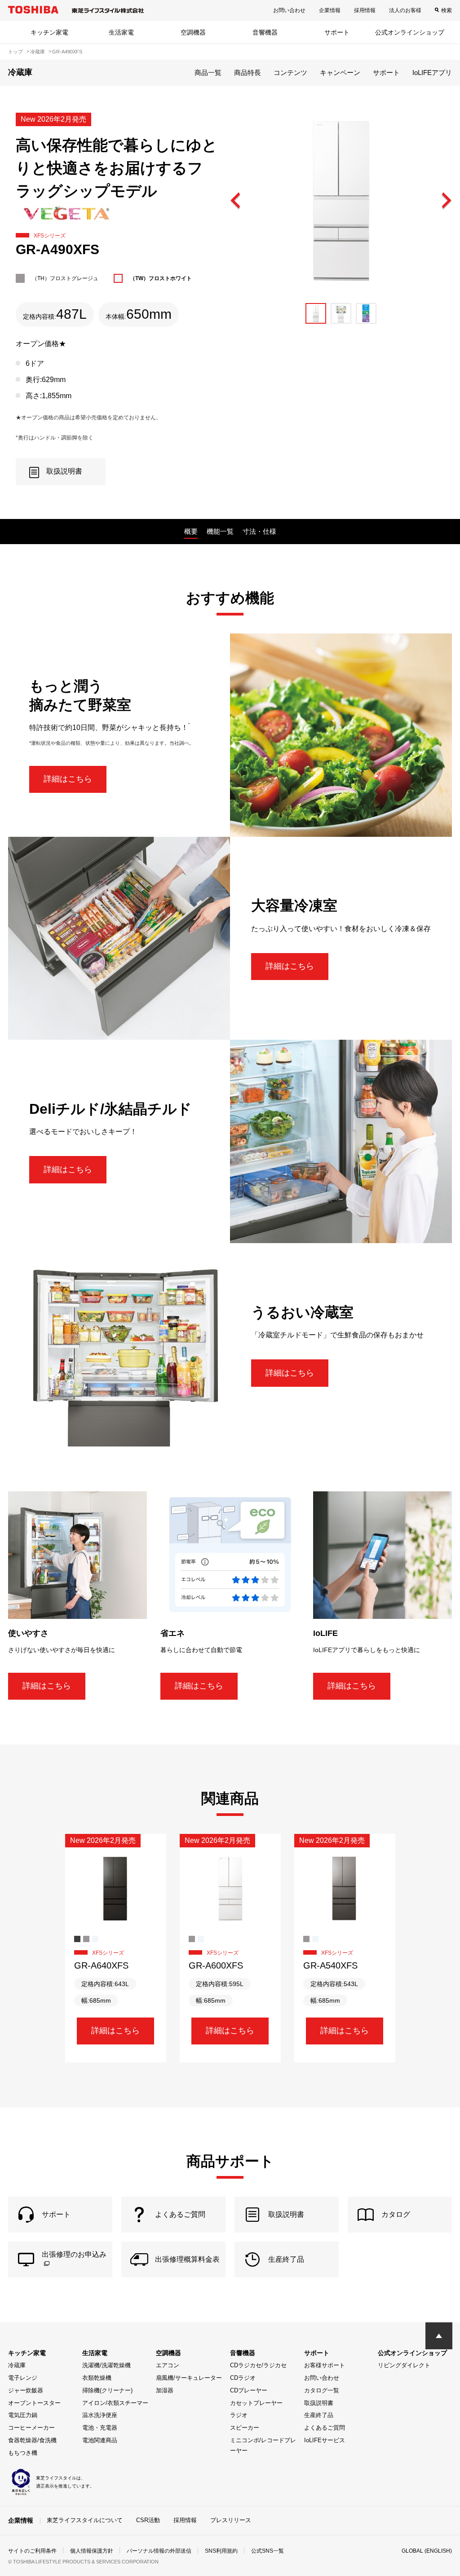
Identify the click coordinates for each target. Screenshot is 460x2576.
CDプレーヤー (249, 2390)
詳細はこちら (68, 779)
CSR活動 (148, 2520)
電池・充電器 (100, 2428)
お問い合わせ (289, 10)
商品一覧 (208, 73)
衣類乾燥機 (97, 2378)
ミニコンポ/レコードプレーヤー (263, 2445)
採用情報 (365, 10)
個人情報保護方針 (92, 2551)
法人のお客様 (405, 10)
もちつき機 (23, 2453)
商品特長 (248, 73)
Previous (236, 201)
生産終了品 (319, 2415)
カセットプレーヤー (256, 2403)
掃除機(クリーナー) (107, 2390)
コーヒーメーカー (31, 2428)
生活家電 (121, 32)
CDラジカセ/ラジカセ (258, 2365)
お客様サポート (325, 2365)
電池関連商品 (100, 2440)
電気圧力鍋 (23, 2415)
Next (446, 201)
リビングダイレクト (404, 2365)
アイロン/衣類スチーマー (115, 2403)
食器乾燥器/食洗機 (32, 2440)
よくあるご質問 (325, 2428)
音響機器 (265, 32)
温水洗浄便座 (100, 2415)
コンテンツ (290, 73)
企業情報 (330, 10)
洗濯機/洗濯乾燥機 (106, 2365)
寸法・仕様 (259, 531)
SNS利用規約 (221, 2551)
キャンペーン (340, 73)
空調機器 (193, 32)
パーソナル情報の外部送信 (159, 2551)
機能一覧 (220, 531)
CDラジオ (243, 2378)
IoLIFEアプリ (432, 73)
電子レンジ (23, 2378)
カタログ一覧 (322, 2390)
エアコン (168, 2365)
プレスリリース (231, 2520)
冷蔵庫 (17, 2365)
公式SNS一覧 (268, 2551)
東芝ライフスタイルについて (85, 2520)
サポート (337, 32)
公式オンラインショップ (410, 32)
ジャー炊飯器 (26, 2390)
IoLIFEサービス (325, 2440)
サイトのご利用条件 (32, 2551)
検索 (447, 10)
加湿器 (165, 2390)
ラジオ (239, 2415)
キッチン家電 (49, 32)
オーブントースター (34, 2403)
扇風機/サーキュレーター (189, 2378)
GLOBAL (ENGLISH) (427, 2551)
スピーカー (245, 2428)
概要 (191, 531)
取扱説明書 (319, 2403)
